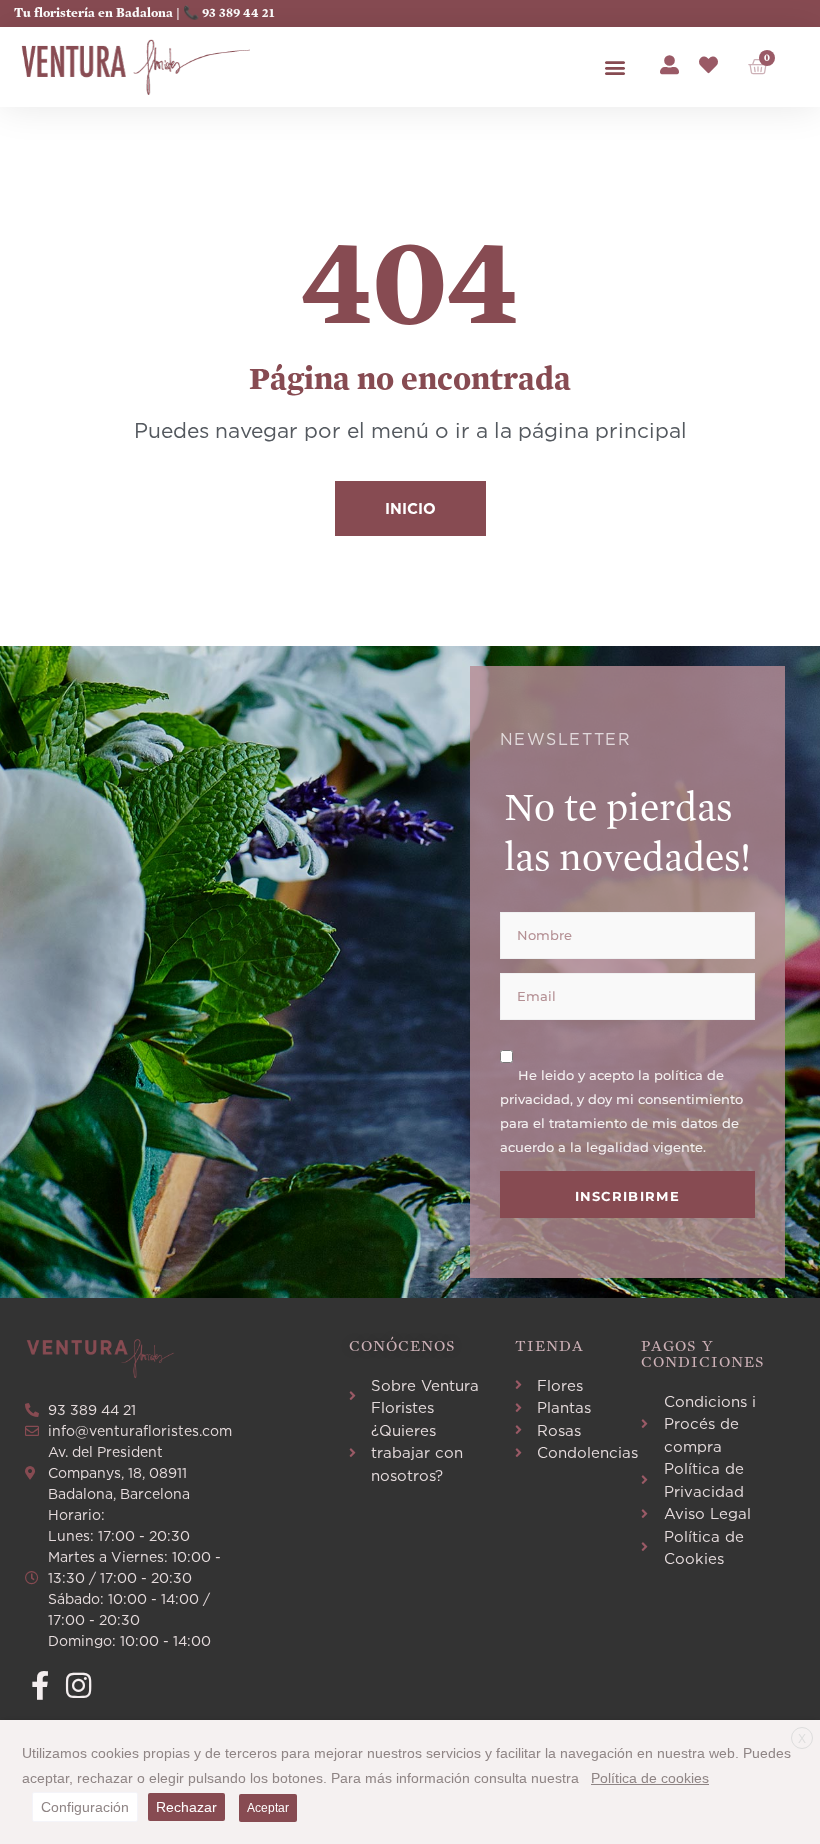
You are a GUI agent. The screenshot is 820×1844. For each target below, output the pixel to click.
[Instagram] (78, 1685)
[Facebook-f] (39, 1685)
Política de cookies (650, 1778)
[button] (614, 67)
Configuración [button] (85, 1807)
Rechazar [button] (186, 1807)
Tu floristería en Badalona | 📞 (108, 13)
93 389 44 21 (238, 13)
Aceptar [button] (268, 1808)
